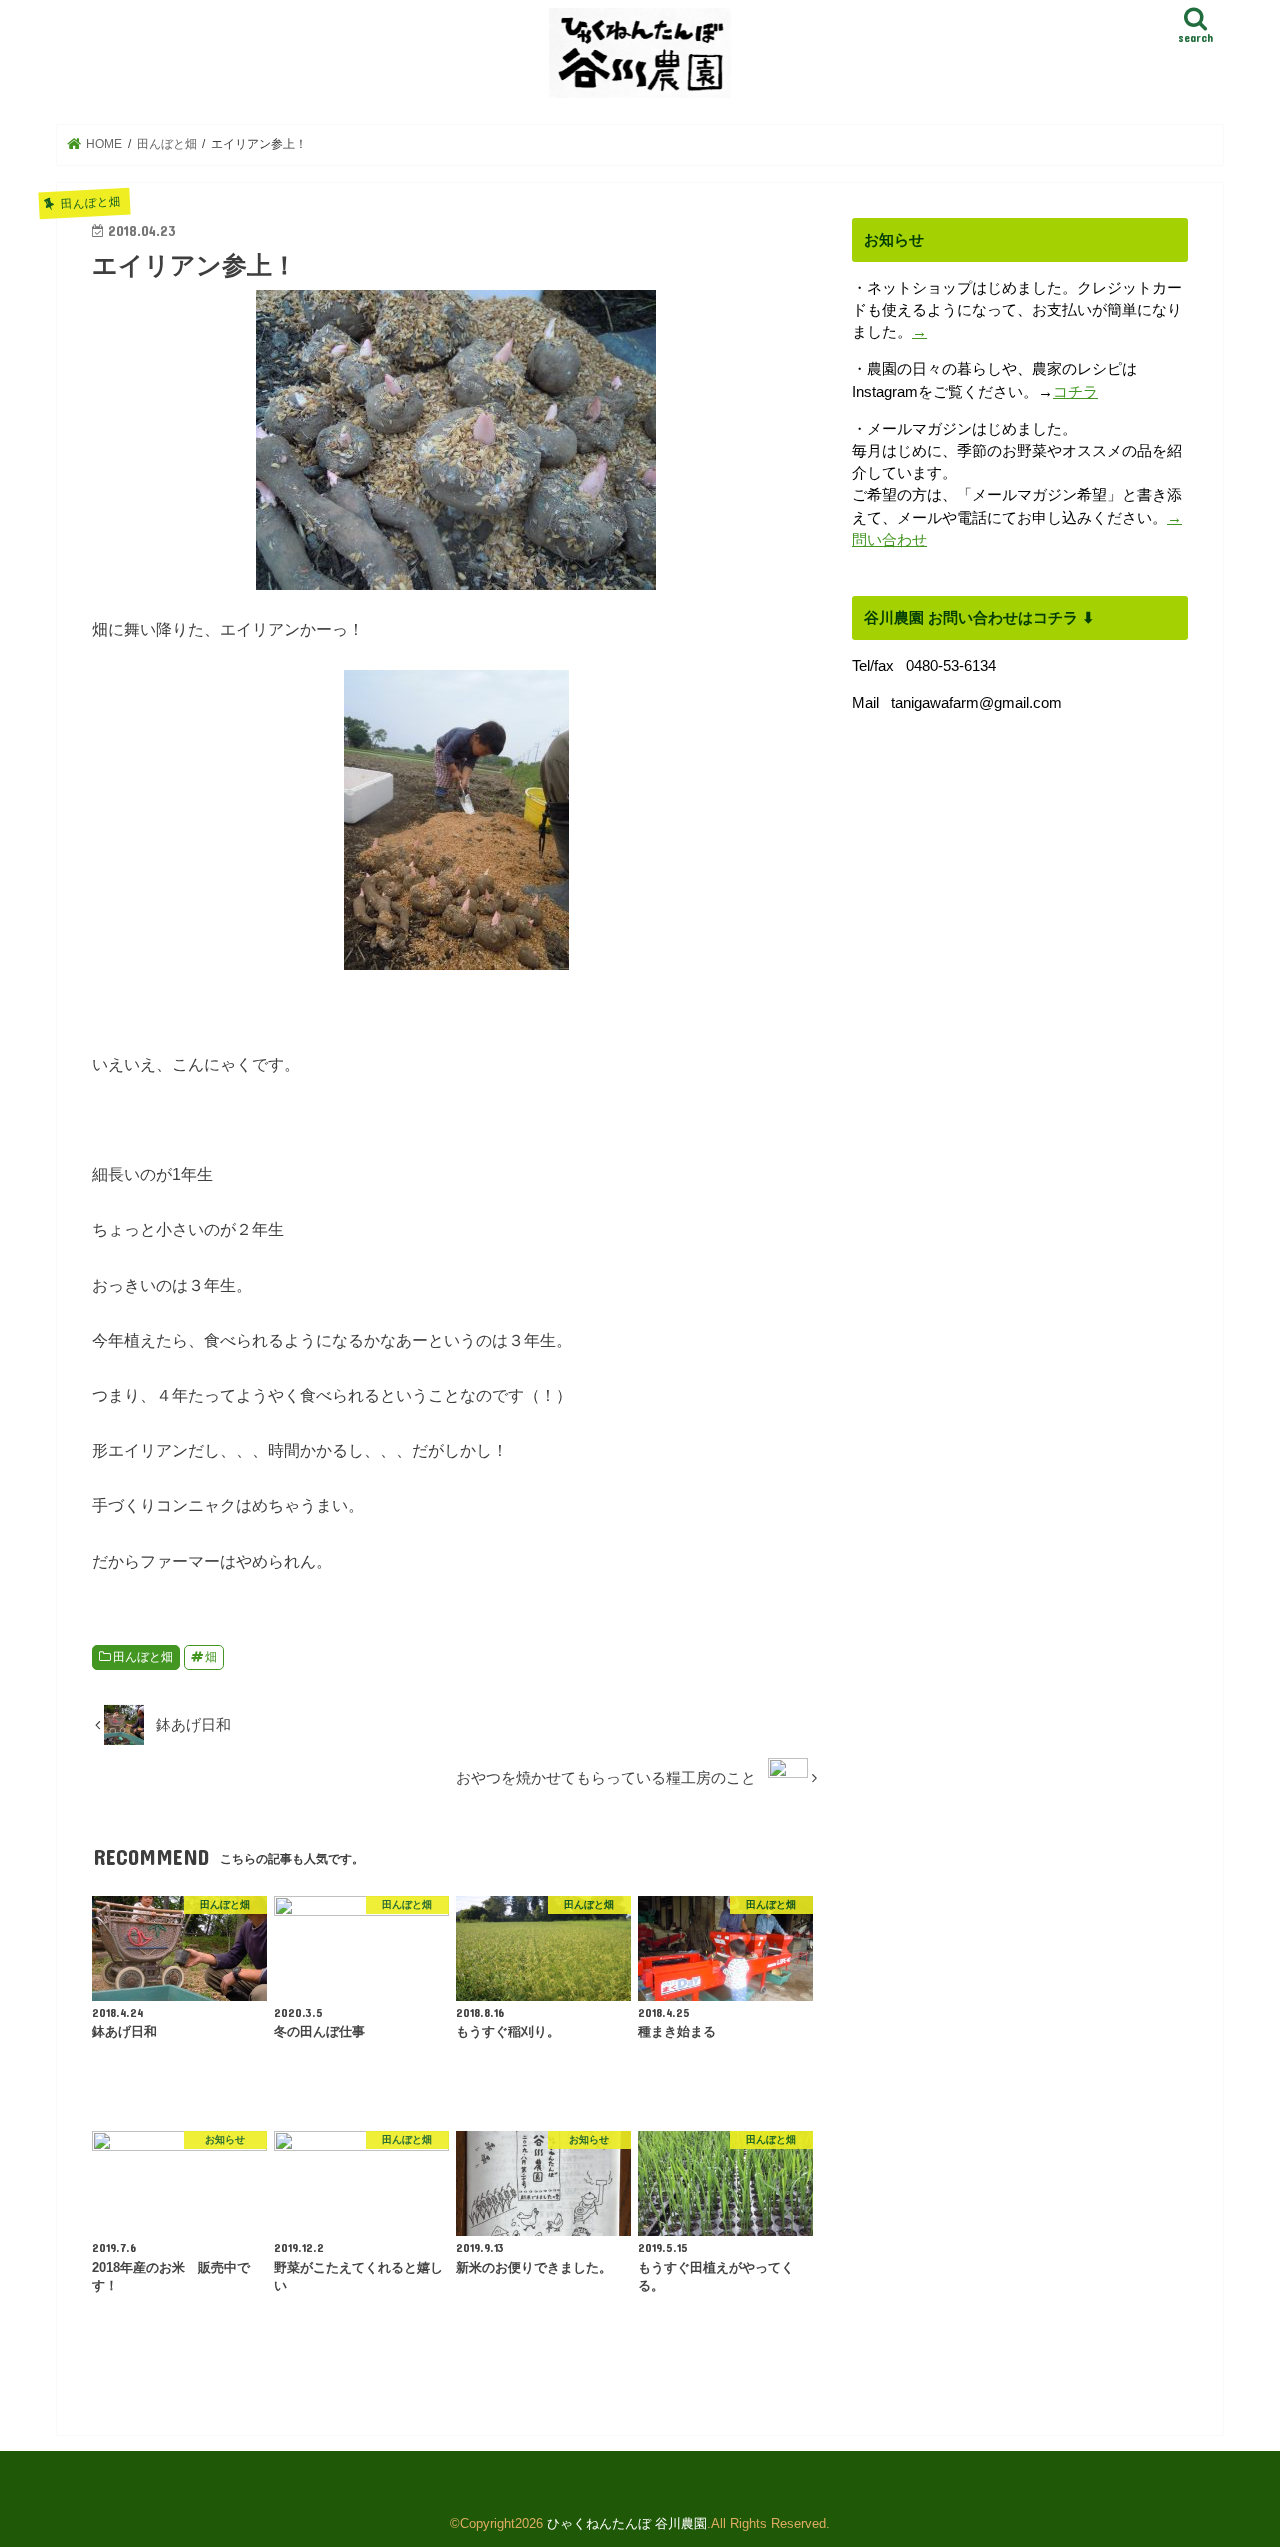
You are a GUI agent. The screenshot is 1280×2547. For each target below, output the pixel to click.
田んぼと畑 (143, 1657)
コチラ (1075, 392)
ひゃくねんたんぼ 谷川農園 (627, 2523)
